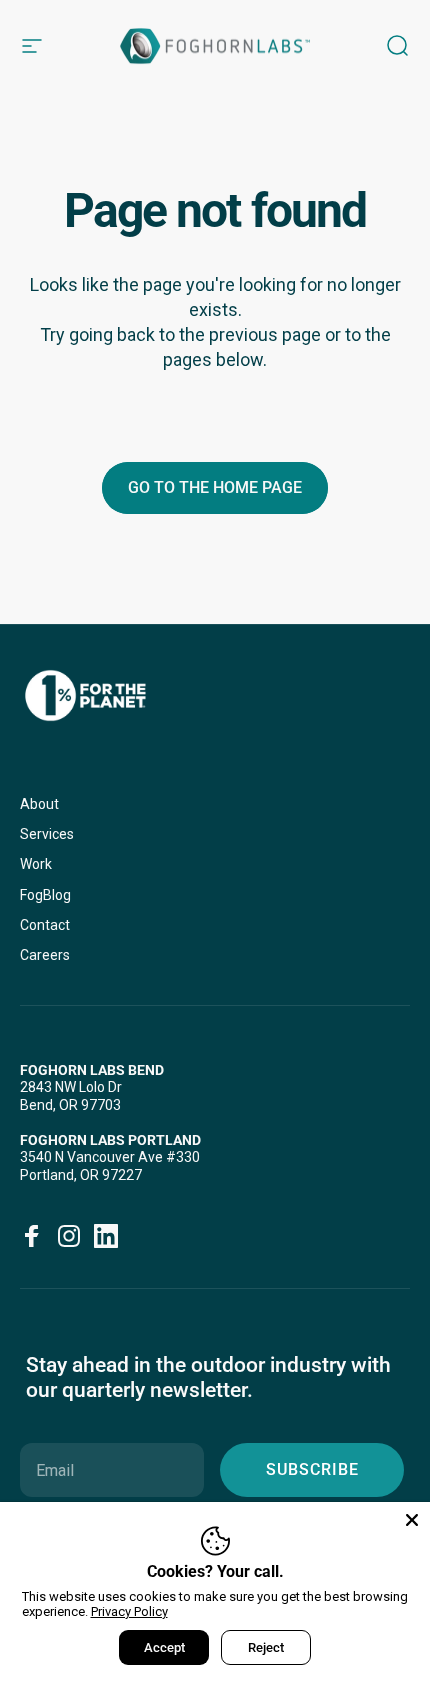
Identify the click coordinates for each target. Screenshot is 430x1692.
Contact (45, 925)
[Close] (412, 1520)
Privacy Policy (129, 1611)
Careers (45, 955)
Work (36, 864)
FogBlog (45, 895)
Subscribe (312, 1469)
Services (47, 834)
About (39, 804)
